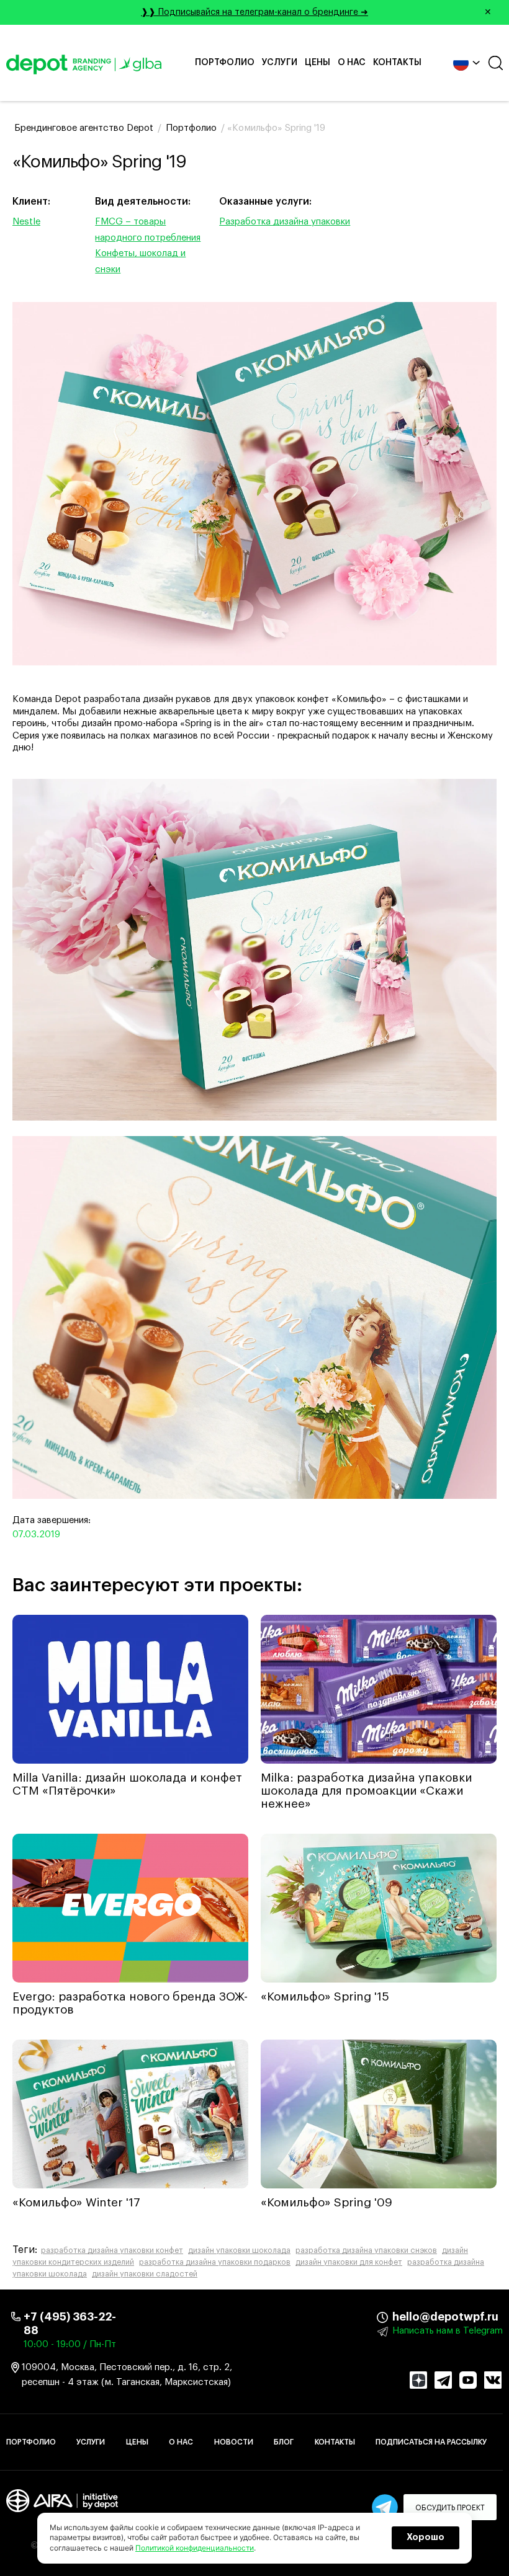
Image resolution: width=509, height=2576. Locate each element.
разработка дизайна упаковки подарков (215, 2262)
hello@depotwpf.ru (402, 2317)
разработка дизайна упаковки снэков (366, 2250)
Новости (234, 2442)
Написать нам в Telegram (448, 2331)
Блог (284, 2442)
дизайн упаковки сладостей (145, 2274)
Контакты (397, 63)
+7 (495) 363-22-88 (70, 2324)
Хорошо (426, 2538)
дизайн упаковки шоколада (239, 2250)
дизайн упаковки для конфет (349, 2262)
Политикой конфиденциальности (195, 2548)
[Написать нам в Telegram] (385, 2507)
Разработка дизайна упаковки (285, 222)
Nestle (26, 222)
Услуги (280, 63)
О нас (352, 63)
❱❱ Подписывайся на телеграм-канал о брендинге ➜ (316, 12)
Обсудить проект (450, 2508)
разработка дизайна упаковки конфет (112, 2250)
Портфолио (225, 63)
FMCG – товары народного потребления (148, 230)
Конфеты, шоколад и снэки (140, 261)
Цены (318, 63)
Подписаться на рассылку (431, 2442)
